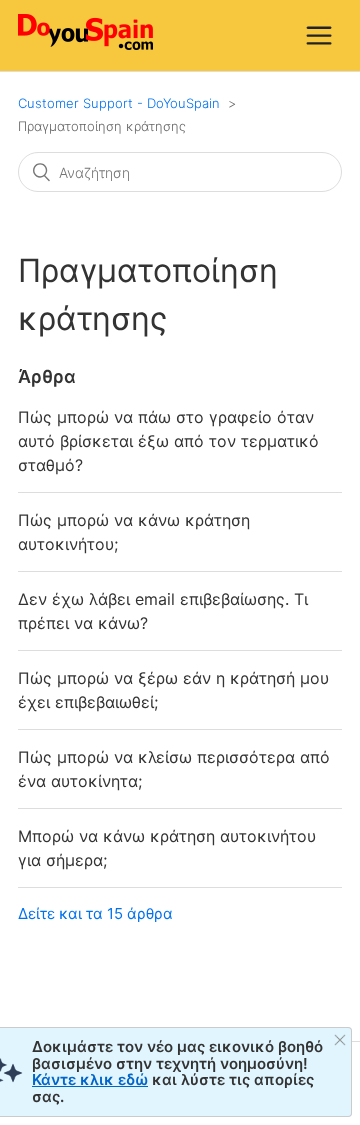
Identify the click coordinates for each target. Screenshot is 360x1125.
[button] (319, 35)
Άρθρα (47, 376)
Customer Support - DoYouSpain (119, 103)
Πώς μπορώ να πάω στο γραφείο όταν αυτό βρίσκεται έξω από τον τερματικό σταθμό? (168, 441)
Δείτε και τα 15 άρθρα (95, 913)
